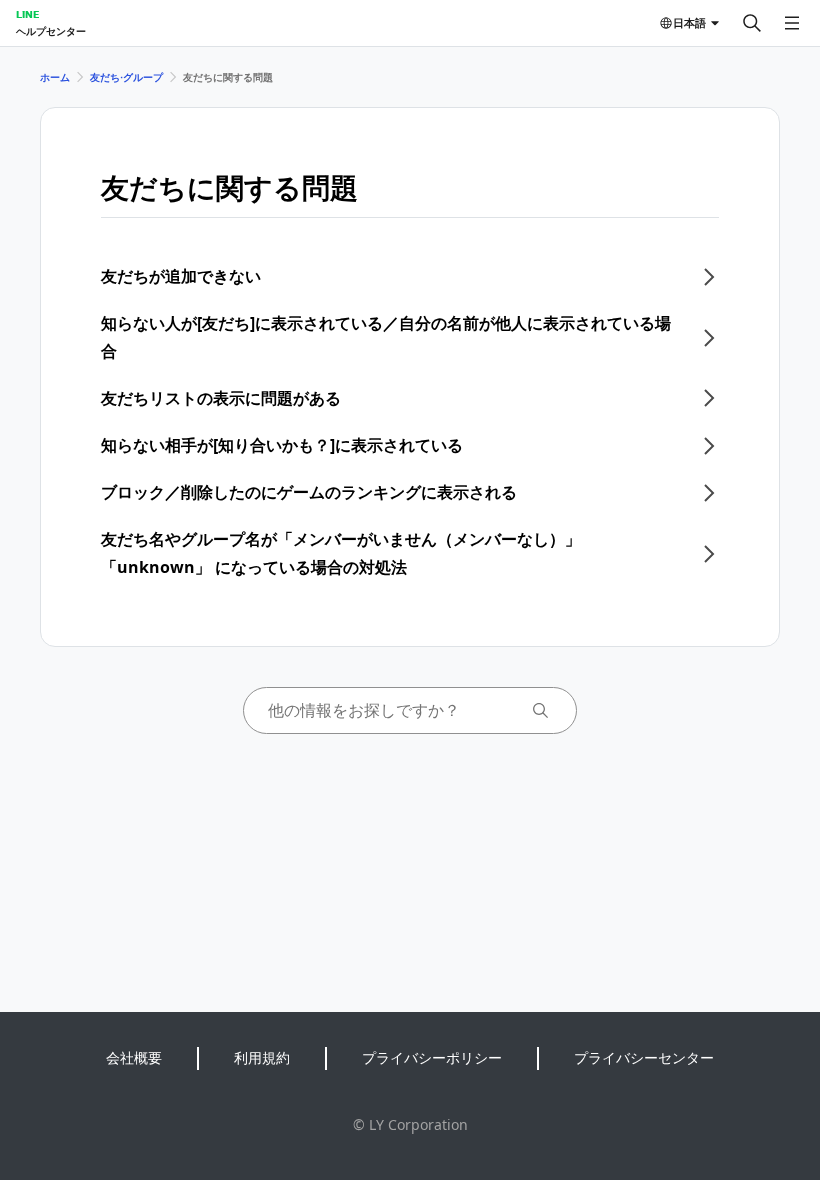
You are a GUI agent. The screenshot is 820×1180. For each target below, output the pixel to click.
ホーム (55, 77)
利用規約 (262, 1057)
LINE (27, 14)
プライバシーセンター (644, 1057)
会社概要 (134, 1057)
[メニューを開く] (792, 23)
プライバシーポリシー (432, 1057)
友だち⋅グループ (126, 77)
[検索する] (752, 23)
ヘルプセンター (51, 31)
